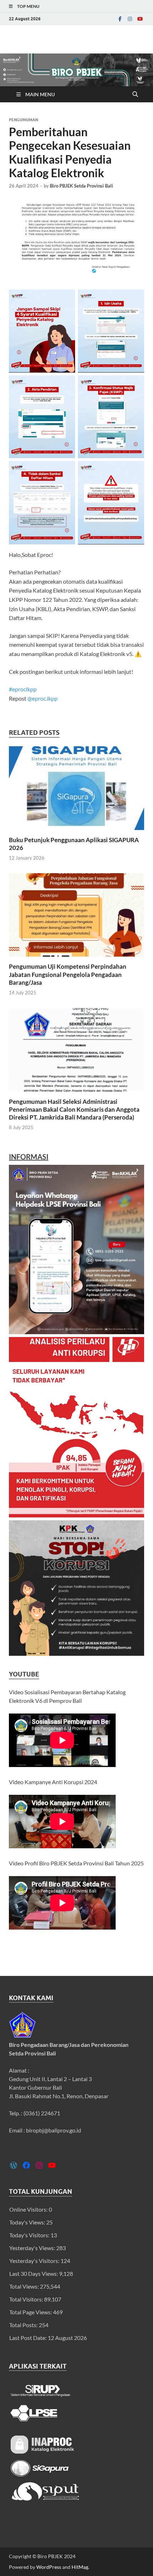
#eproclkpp (23, 689)
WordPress (49, 2567)
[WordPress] (14, 2165)
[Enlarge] (135, 1174)
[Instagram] (130, 19)
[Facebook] (120, 19)
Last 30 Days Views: (34, 2273)
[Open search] (135, 94)
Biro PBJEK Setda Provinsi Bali (81, 186)
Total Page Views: (31, 2312)
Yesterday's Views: (33, 2248)
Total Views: (25, 2286)
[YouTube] (140, 19)
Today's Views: (28, 2222)
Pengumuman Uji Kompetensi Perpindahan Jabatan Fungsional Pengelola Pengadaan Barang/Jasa (68, 974)
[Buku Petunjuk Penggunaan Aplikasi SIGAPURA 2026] (76, 790)
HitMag (80, 2567)
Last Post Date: (28, 2338)
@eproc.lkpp (43, 698)
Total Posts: (24, 2325)
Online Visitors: (29, 2209)
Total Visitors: (27, 2299)
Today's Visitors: (30, 2235)
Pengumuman (23, 120)
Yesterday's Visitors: (35, 2261)
